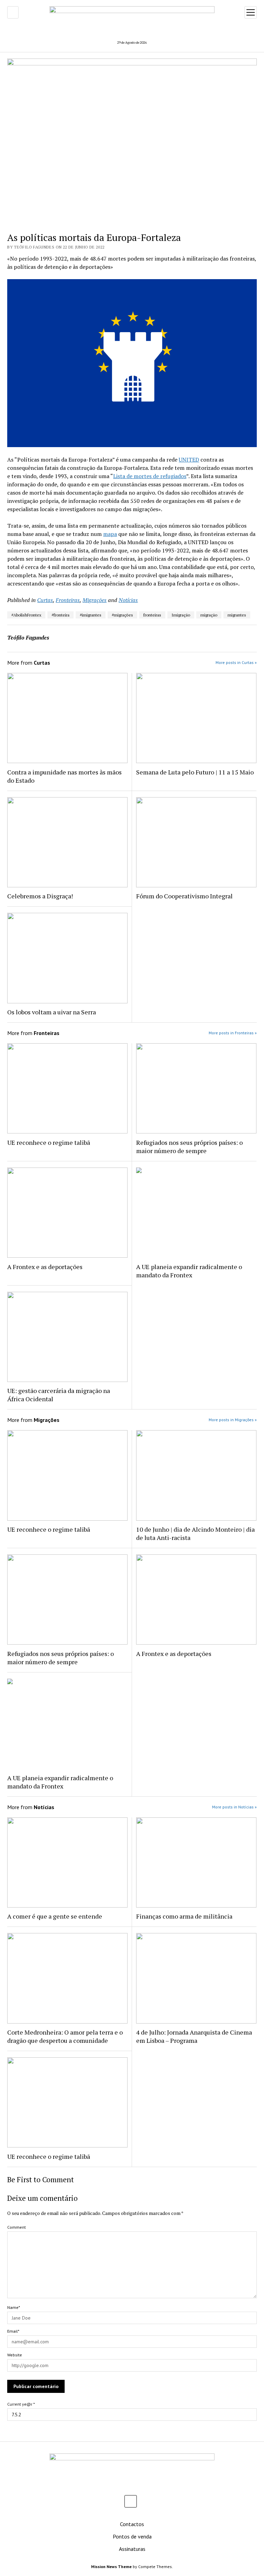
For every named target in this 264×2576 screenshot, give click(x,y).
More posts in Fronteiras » (233, 1033)
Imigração (181, 615)
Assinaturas (132, 2549)
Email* (13, 2331)
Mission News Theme (111, 2567)
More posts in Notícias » (234, 1807)
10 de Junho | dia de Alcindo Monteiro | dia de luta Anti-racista (195, 1533)
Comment (16, 2227)
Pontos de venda (132, 2536)
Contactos (132, 2524)
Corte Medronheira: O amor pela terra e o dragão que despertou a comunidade (65, 2036)
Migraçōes (95, 600)
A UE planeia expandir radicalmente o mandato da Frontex (189, 1271)
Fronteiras (68, 600)
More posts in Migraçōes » (233, 1420)
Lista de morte (131, 476)
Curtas (45, 600)
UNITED (189, 460)
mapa (110, 534)
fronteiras (152, 615)
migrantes (237, 615)
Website (15, 2355)
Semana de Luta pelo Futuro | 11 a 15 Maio (195, 772)
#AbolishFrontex (26, 615)
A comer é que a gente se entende (55, 1916)
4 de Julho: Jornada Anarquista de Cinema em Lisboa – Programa (194, 2036)
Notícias (128, 600)
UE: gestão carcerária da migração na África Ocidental (59, 1395)
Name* (14, 2307)
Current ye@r (21, 2404)
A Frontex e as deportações (45, 1267)
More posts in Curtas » (236, 662)
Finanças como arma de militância (184, 1916)
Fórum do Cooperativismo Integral (184, 896)
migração (209, 615)
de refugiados (169, 476)
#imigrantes (91, 615)
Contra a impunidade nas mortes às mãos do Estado (64, 776)
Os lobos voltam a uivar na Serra (52, 1012)
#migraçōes (122, 615)
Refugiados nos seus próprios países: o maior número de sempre (189, 1147)
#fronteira (60, 615)
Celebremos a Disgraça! (40, 896)
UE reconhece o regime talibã (49, 1142)
